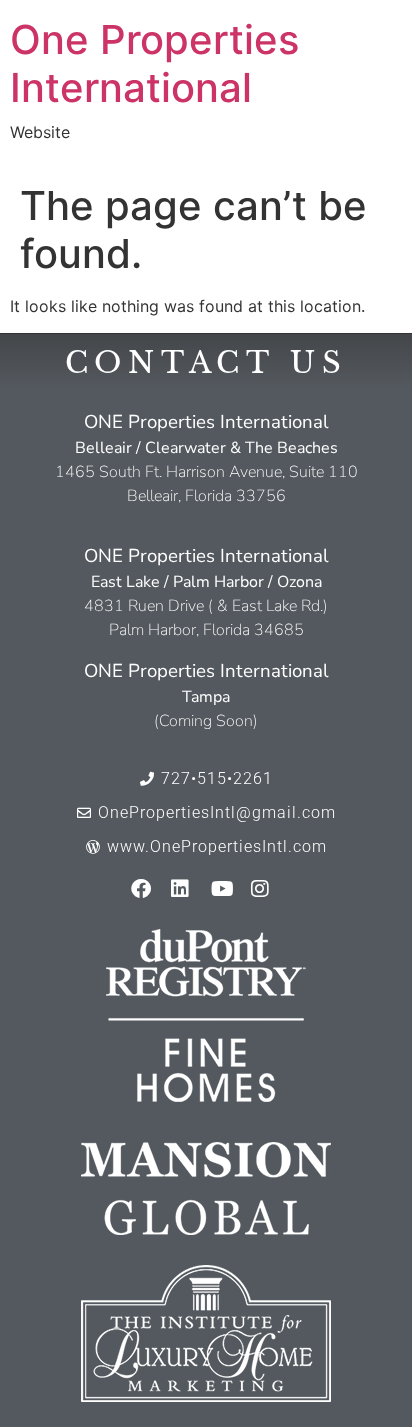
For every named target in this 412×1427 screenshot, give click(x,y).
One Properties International (154, 63)
